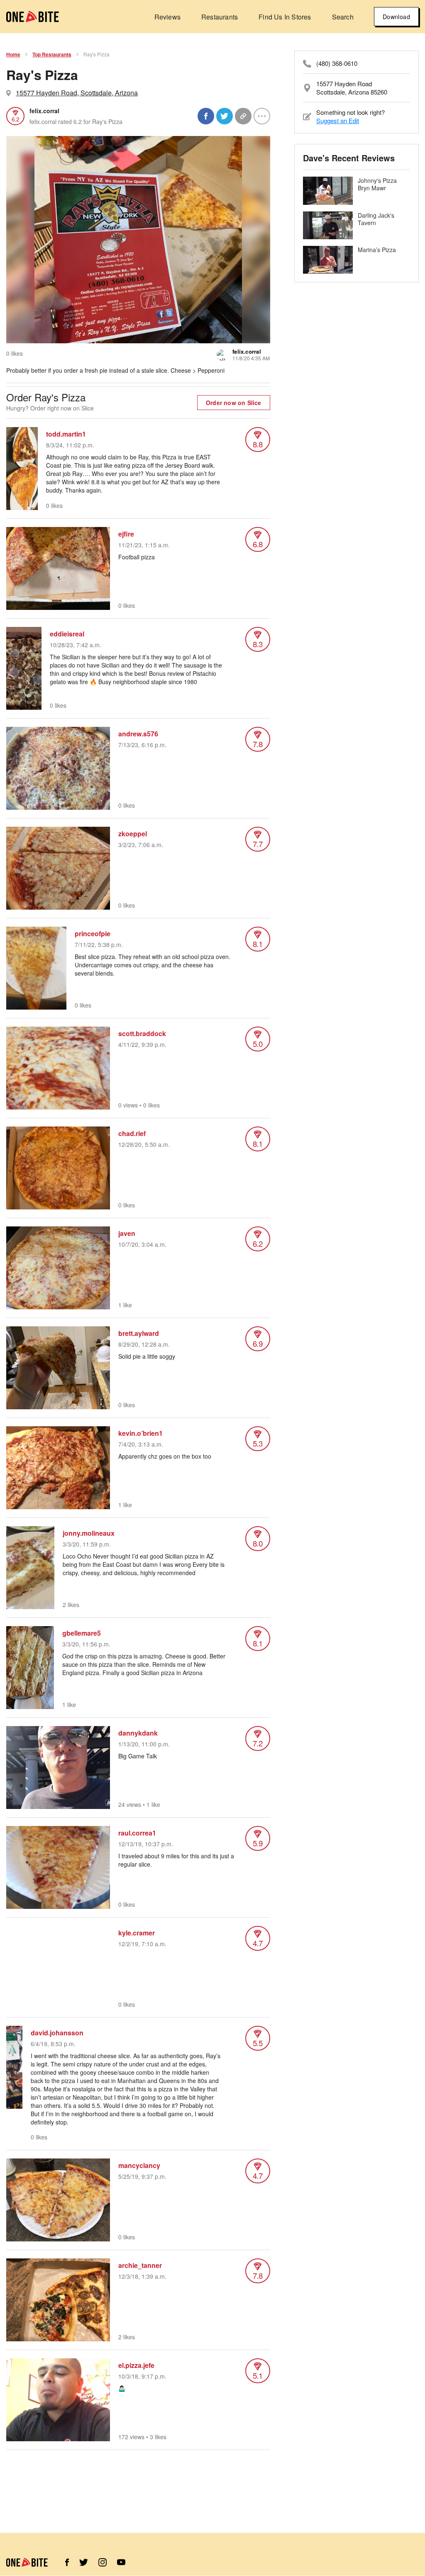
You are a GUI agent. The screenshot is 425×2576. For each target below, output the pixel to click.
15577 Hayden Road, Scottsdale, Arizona (77, 93)
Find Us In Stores (285, 17)
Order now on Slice (234, 403)
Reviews (167, 17)
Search (343, 17)
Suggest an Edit (338, 120)
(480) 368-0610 (337, 63)
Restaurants (220, 17)
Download (396, 17)
